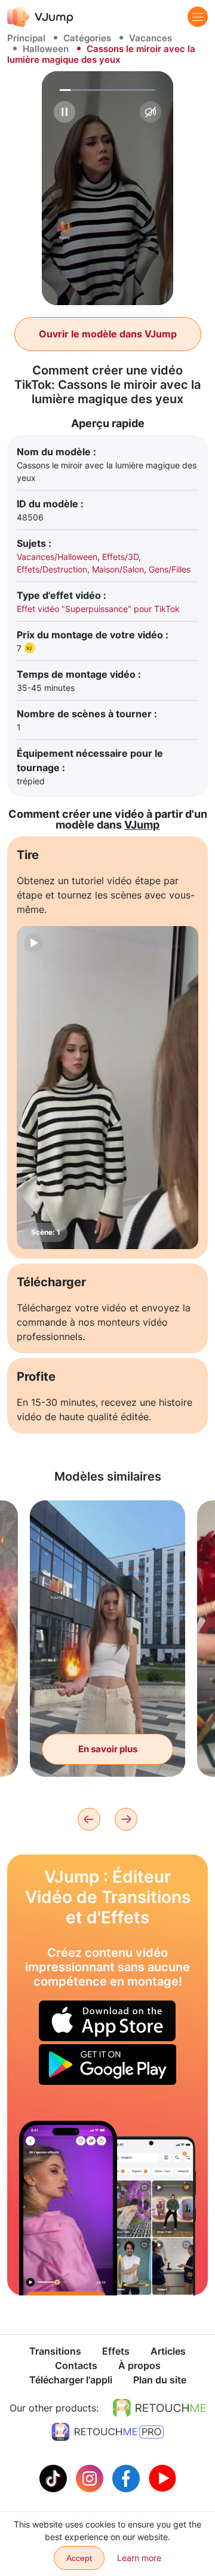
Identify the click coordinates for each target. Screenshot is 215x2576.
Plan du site (160, 2380)
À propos (139, 2365)
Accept (79, 2558)
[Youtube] (162, 2477)
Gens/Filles (170, 569)
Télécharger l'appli (71, 2380)
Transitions (55, 2351)
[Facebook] (128, 2477)
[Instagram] (91, 2477)
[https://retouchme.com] (159, 2408)
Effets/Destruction (52, 569)
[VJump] (40, 16)
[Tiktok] (55, 2477)
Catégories (87, 38)
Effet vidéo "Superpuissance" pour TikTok (98, 609)
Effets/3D (120, 557)
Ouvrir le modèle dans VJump (108, 334)
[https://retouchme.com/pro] (107, 2432)
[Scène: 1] (107, 1088)
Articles (168, 2351)
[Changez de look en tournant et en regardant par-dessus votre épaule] (68, 2208)
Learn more (139, 2558)
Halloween (46, 49)
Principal (26, 38)
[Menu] (198, 17)
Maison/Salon (118, 569)
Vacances (150, 38)
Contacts (76, 2365)
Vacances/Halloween (57, 557)
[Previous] (89, 1819)
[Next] (126, 1819)
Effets (116, 2351)
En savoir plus (108, 1749)
